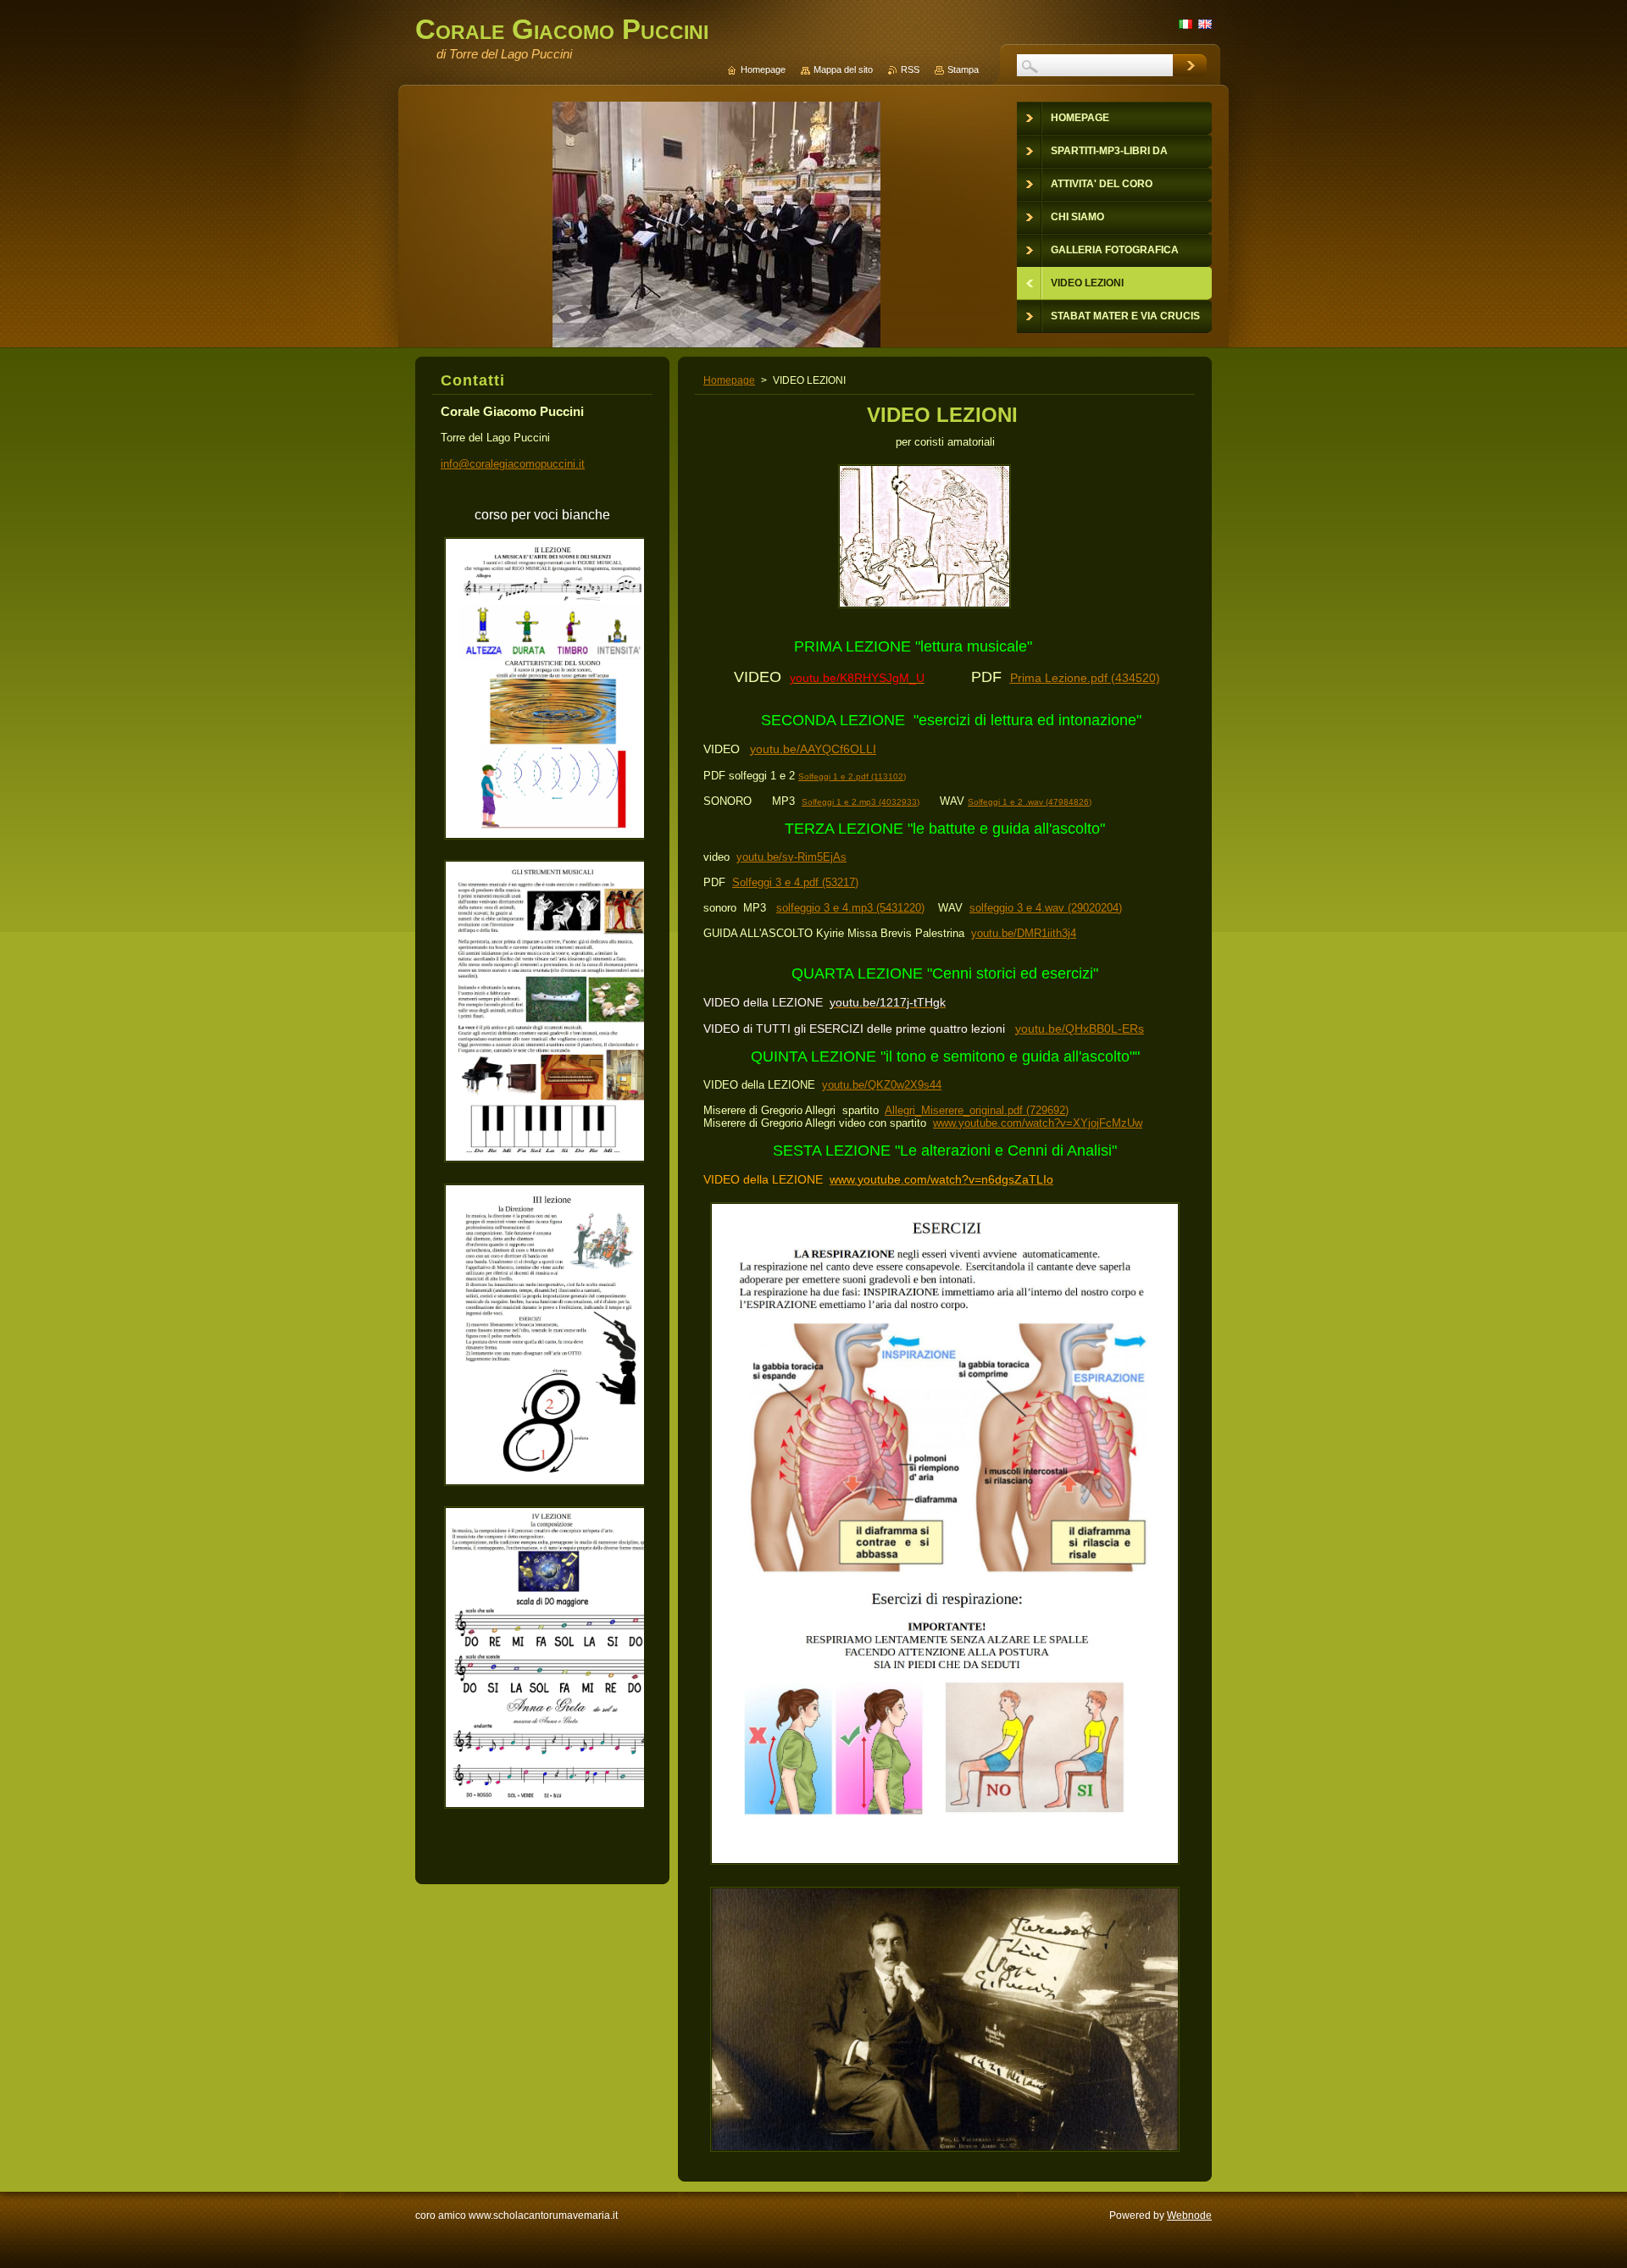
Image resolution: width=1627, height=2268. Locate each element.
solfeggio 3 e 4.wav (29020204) (1046, 908)
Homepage (729, 380)
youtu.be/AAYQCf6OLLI (813, 749)
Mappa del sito (843, 69)
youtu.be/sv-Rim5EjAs (791, 857)
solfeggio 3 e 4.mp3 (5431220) (850, 908)
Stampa (963, 69)
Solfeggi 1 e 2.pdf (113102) (852, 776)
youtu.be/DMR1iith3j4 (1024, 933)
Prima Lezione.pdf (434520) (1085, 678)
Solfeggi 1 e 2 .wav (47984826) (1030, 802)
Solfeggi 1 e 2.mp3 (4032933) (861, 802)
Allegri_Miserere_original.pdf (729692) (977, 1110)
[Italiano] (1186, 24)
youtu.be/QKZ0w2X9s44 (882, 1085)
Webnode (1189, 2215)
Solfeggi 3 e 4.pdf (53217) (795, 882)
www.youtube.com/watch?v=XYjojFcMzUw (1038, 1123)
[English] (1205, 24)
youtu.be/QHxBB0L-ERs (1080, 1029)
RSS (910, 69)
